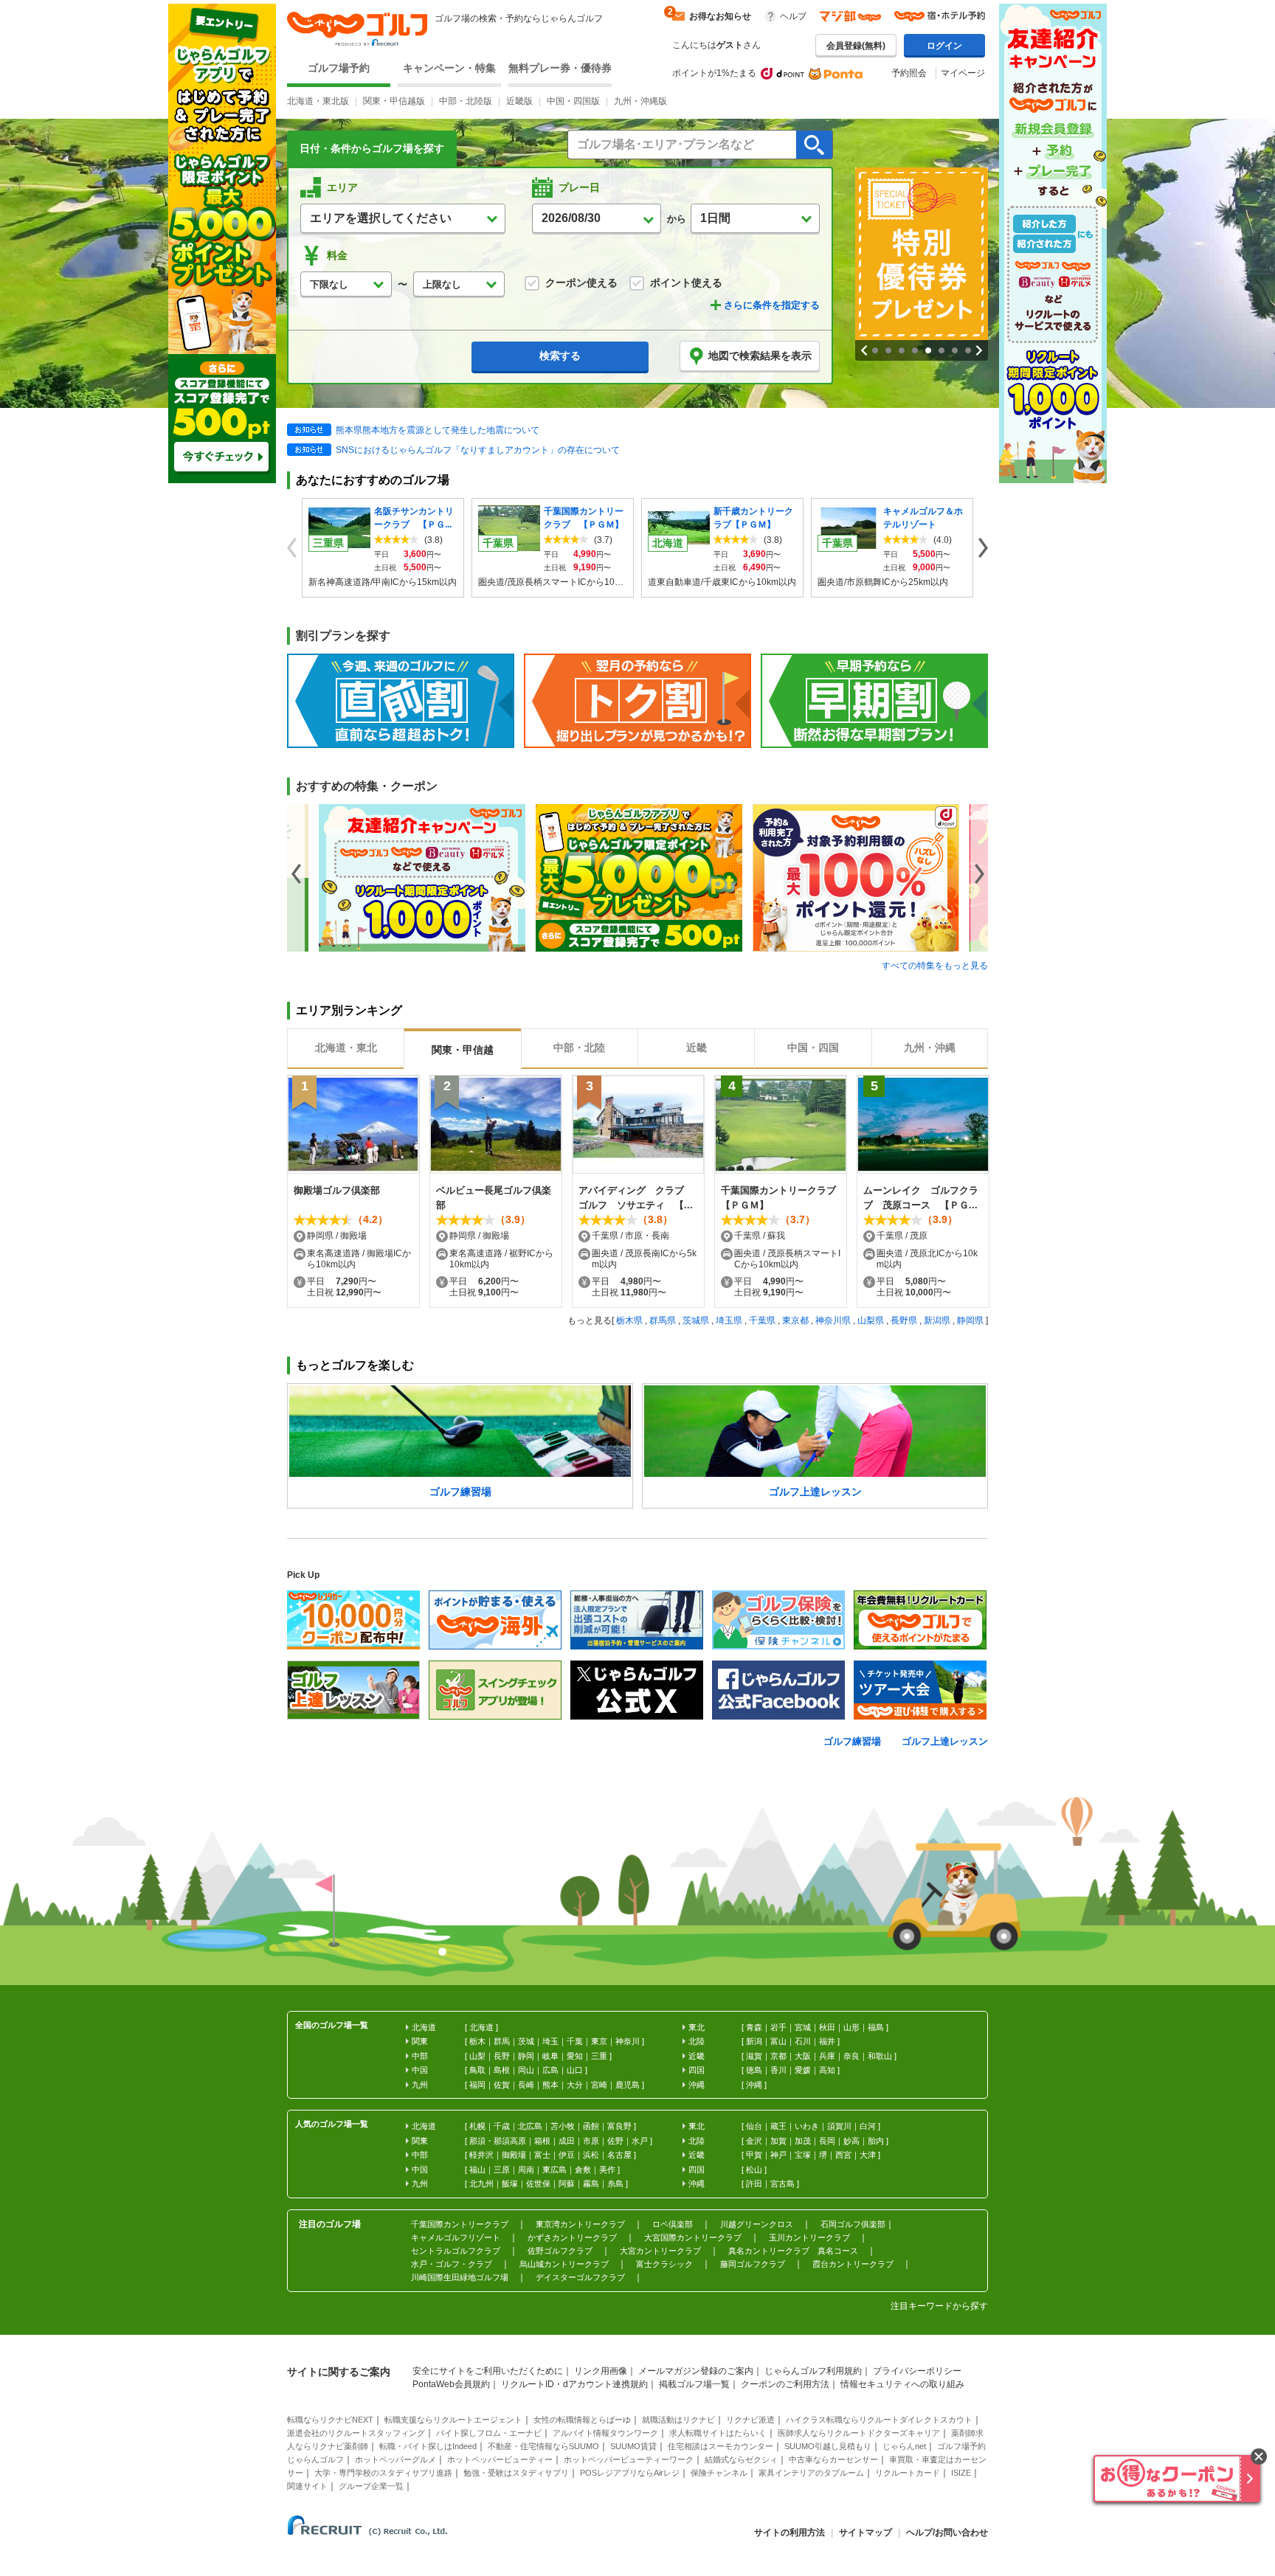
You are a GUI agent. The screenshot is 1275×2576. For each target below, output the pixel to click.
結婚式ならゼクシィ (741, 2459)
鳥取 (477, 2070)
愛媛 (803, 2070)
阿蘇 (567, 2184)
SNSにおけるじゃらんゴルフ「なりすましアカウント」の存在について (478, 450)
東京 (599, 2041)
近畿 (697, 2056)
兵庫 (827, 2056)
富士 (542, 2155)
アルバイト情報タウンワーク (605, 2433)
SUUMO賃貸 (633, 2446)
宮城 (803, 2027)
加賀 (778, 2141)
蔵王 (778, 2126)
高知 (827, 2070)
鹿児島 (628, 2085)
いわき (807, 2126)
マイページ (963, 73)
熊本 (550, 2085)
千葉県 (762, 1320)
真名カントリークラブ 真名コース (793, 2251)
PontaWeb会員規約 (451, 2384)
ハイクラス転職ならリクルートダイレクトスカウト (879, 2420)
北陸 (697, 2041)
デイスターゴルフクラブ (580, 2277)
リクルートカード (908, 2473)
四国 (697, 2070)
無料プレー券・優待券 (560, 68)
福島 (876, 2027)
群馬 (502, 2041)
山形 (851, 2027)
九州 (420, 2085)
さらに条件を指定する (772, 305)
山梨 (477, 2056)
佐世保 (538, 2184)
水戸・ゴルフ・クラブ (452, 2264)
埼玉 (550, 2041)
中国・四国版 (573, 101)
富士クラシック (664, 2264)
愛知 (575, 2056)
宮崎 (599, 2085)
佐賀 (502, 2085)
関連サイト (307, 2486)
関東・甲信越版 (394, 101)
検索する (560, 356)
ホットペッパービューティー (500, 2459)
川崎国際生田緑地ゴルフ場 (460, 2277)
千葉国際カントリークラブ (460, 2224)
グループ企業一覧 (371, 2486)
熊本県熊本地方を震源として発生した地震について (438, 430)
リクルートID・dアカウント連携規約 (574, 2384)
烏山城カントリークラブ (564, 2264)
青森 (754, 2027)
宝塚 (803, 2155)
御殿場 (514, 2155)
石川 (803, 2041)
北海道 (481, 2027)
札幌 (477, 2126)
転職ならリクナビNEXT (330, 2420)
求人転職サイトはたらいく (718, 2433)
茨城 (526, 2041)
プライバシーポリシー (917, 2371)
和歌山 (880, 2056)
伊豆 (567, 2155)
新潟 (754, 2041)
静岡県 (970, 1320)
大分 (575, 2085)
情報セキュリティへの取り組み (902, 2384)
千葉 (575, 2041)
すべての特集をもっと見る (935, 966)
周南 (526, 2170)
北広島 (530, 2126)
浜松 (591, 2155)
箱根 (542, 2141)
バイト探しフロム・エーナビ (489, 2433)
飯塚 (510, 2184)
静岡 (526, 2056)
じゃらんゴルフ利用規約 (813, 2371)
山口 (575, 2070)
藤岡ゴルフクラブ (753, 2264)
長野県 (904, 1320)
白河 (868, 2126)
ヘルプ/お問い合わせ (947, 2532)
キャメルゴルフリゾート (456, 2237)
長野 (502, 2056)
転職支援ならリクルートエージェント (453, 2420)
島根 (502, 2070)
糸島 (615, 2184)
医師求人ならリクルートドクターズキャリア (859, 2433)
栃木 (477, 2041)
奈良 (851, 2056)
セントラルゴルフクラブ (456, 2251)
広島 (550, 2070)
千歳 (502, 2126)
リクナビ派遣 (750, 2420)
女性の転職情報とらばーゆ (582, 2420)
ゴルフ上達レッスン (945, 1741)
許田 (754, 2184)
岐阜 (550, 2056)
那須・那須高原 (498, 2141)
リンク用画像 (601, 2371)
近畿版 (519, 101)
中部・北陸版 (466, 101)
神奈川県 (833, 1320)
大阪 (803, 2056)
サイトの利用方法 (789, 2532)
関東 (420, 2041)
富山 (778, 2041)
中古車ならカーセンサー (833, 2459)
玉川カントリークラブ (809, 2237)
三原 (502, 2170)
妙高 (851, 2141)
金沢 (754, 2141)
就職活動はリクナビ (678, 2420)
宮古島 (782, 2184)
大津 (868, 2155)
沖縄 (754, 2085)
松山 (754, 2170)
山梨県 (871, 1320)
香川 (778, 2070)
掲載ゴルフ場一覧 (694, 2384)
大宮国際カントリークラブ (693, 2237)
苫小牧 (563, 2126)
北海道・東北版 (318, 101)
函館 (591, 2126)
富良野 (619, 2126)
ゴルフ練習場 (852, 1741)
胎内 (876, 2141)
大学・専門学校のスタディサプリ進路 (383, 2473)
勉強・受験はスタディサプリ (516, 2473)
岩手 (778, 2027)
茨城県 (696, 1320)
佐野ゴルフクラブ (560, 2251)
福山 (477, 2170)
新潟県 (937, 1320)
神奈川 (628, 2041)
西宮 (843, 2155)
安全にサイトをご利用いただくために (488, 2371)
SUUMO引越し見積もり (828, 2446)
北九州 (481, 2184)
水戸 (640, 2141)
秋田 (827, 2027)
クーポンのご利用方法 (785, 2384)
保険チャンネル (719, 2473)
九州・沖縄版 (640, 101)
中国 (420, 2070)
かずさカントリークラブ (572, 2237)
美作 (607, 2170)
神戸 (778, 2155)
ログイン (944, 46)
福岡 (477, 2085)
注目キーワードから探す (939, 2306)
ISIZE (961, 2473)
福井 (827, 2041)
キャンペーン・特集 (449, 68)
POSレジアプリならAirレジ (630, 2473)
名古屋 (619, 2155)
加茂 (803, 2141)
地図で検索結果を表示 (760, 356)
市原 (591, 2141)
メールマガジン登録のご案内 (696, 2371)
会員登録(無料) (856, 46)
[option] (427, 878)
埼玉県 (729, 1320)
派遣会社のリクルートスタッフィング (356, 2433)
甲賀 (754, 2155)
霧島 (591, 2184)
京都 (778, 2056)
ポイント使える (686, 283)
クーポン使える (581, 283)
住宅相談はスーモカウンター (721, 2446)
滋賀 (754, 2056)
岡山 (526, 2070)
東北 (697, 2027)
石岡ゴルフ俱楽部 (853, 2224)
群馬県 (663, 1320)
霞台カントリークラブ (853, 2264)
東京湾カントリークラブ (580, 2224)
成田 (567, 2141)
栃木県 (629, 1320)
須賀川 (839, 2126)
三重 (599, 2056)
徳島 (754, 2070)
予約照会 (909, 73)
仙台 (754, 2126)
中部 (420, 2056)
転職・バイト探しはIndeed (428, 2446)
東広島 (554, 2170)
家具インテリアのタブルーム (811, 2473)
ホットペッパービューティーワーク (629, 2459)
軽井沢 (481, 2155)
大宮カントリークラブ (660, 2251)
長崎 (526, 2085)
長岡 (827, 2141)
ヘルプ (793, 16)
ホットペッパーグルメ (395, 2459)
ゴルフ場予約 (339, 68)
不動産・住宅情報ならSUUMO (543, 2446)
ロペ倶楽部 (673, 2224)
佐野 (615, 2141)
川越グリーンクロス (757, 2224)
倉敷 (583, 2170)
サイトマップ (865, 2532)
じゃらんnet (904, 2446)
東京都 (795, 1320)
